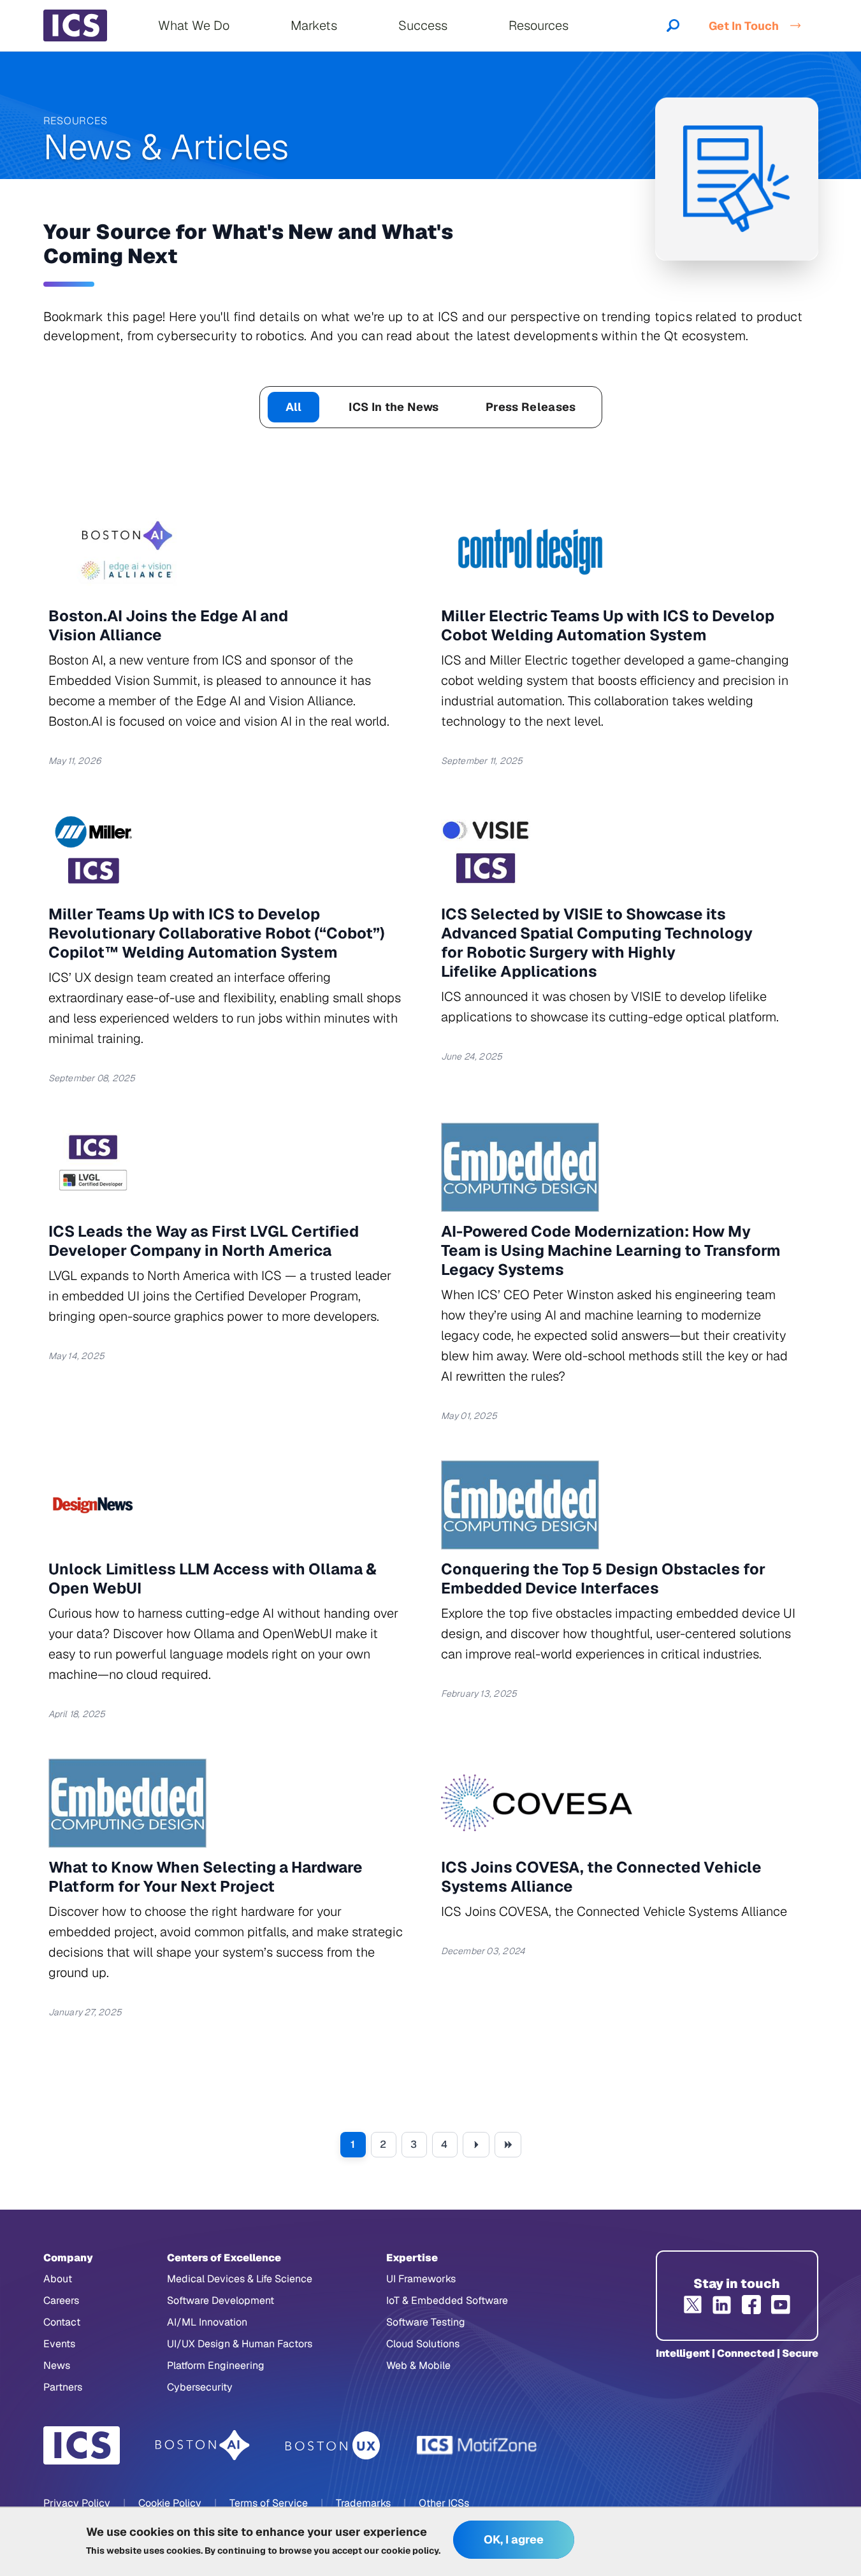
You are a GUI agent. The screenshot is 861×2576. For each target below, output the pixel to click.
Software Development (221, 2300)
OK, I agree (514, 2540)
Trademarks (363, 2503)
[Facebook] (751, 2305)
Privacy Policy (77, 2503)
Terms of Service (269, 2503)
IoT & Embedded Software (447, 2300)
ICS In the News (394, 407)
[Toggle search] (673, 25)
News (57, 2365)
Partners (63, 2387)
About (58, 2279)
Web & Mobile (418, 2365)
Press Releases (531, 407)
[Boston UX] (333, 2446)
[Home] (75, 25)
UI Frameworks (421, 2279)
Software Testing (426, 2322)
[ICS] (82, 2445)
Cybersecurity (200, 2387)
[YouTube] (781, 2305)
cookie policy (410, 2551)
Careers (61, 2300)
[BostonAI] (203, 2445)
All (294, 407)
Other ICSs (444, 2503)
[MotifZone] (477, 2445)
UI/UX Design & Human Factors (240, 2344)
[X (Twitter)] (693, 2305)
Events (59, 2344)
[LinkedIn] (722, 2305)
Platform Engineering (216, 2365)
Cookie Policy (170, 2503)
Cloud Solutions (423, 2344)
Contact (62, 2322)
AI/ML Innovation (207, 2322)
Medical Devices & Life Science (240, 2279)
